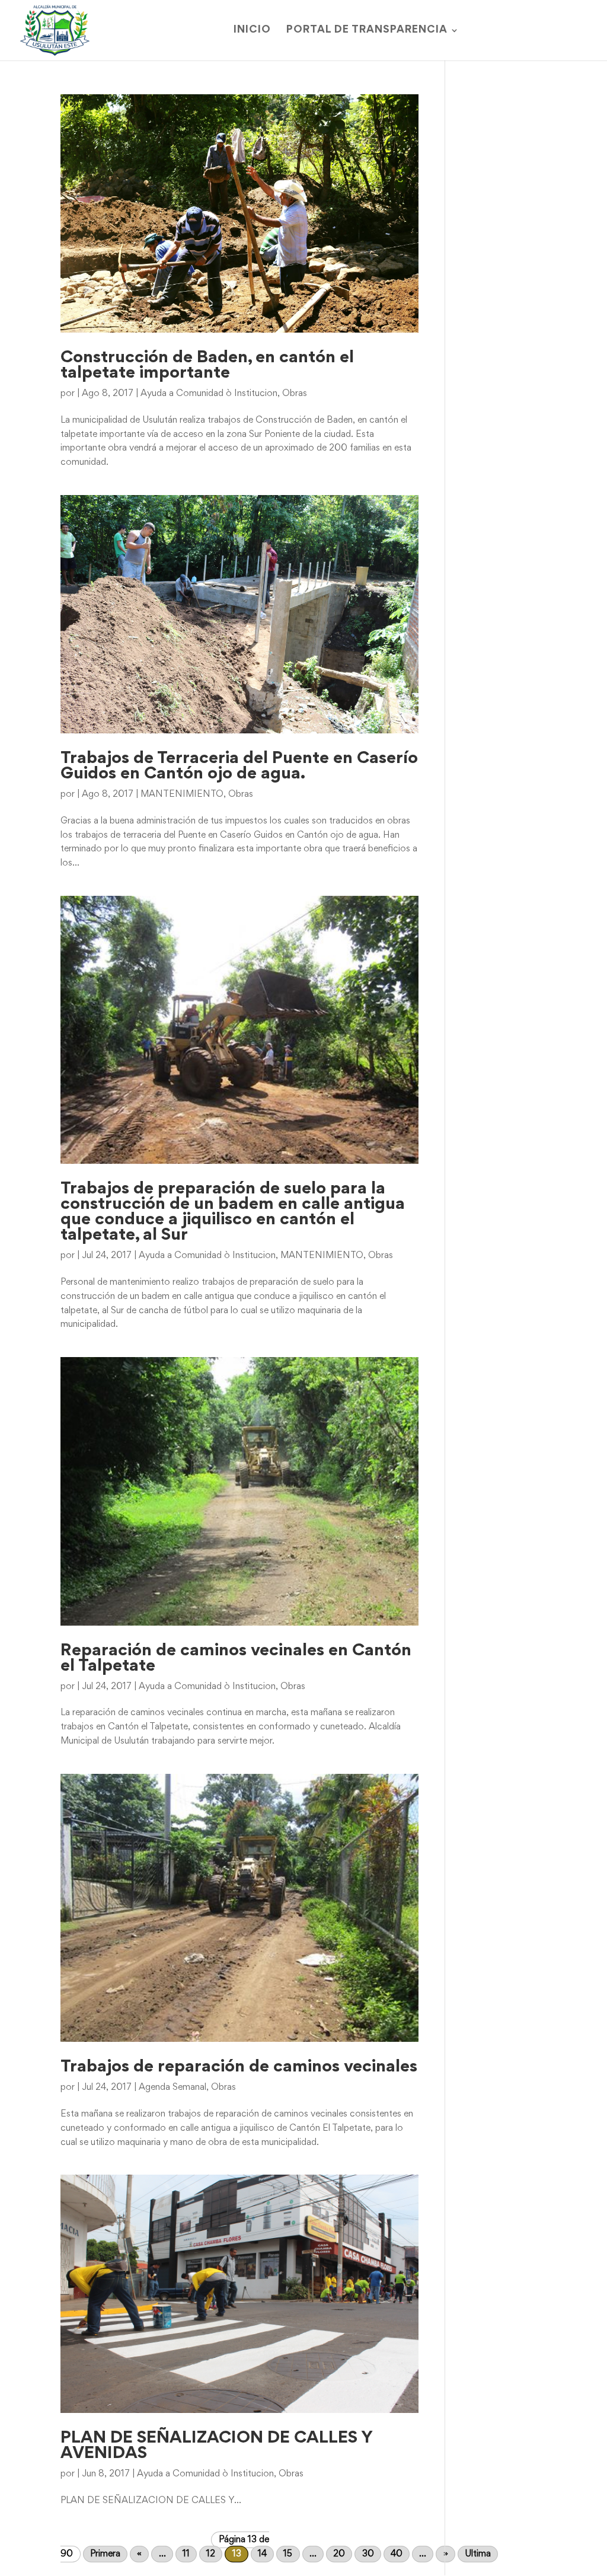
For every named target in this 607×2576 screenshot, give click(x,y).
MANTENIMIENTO (182, 794)
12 (211, 2554)
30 (368, 2554)
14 (262, 2554)
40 (397, 2554)
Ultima (478, 2554)
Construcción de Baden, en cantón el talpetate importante (207, 366)
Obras (295, 394)
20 (339, 2554)
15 (288, 2554)
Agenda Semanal (172, 2087)
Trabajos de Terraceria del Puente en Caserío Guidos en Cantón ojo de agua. (239, 767)
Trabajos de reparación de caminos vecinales (239, 2067)
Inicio (252, 31)
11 (186, 2554)
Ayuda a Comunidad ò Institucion (209, 394)
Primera (105, 2554)
